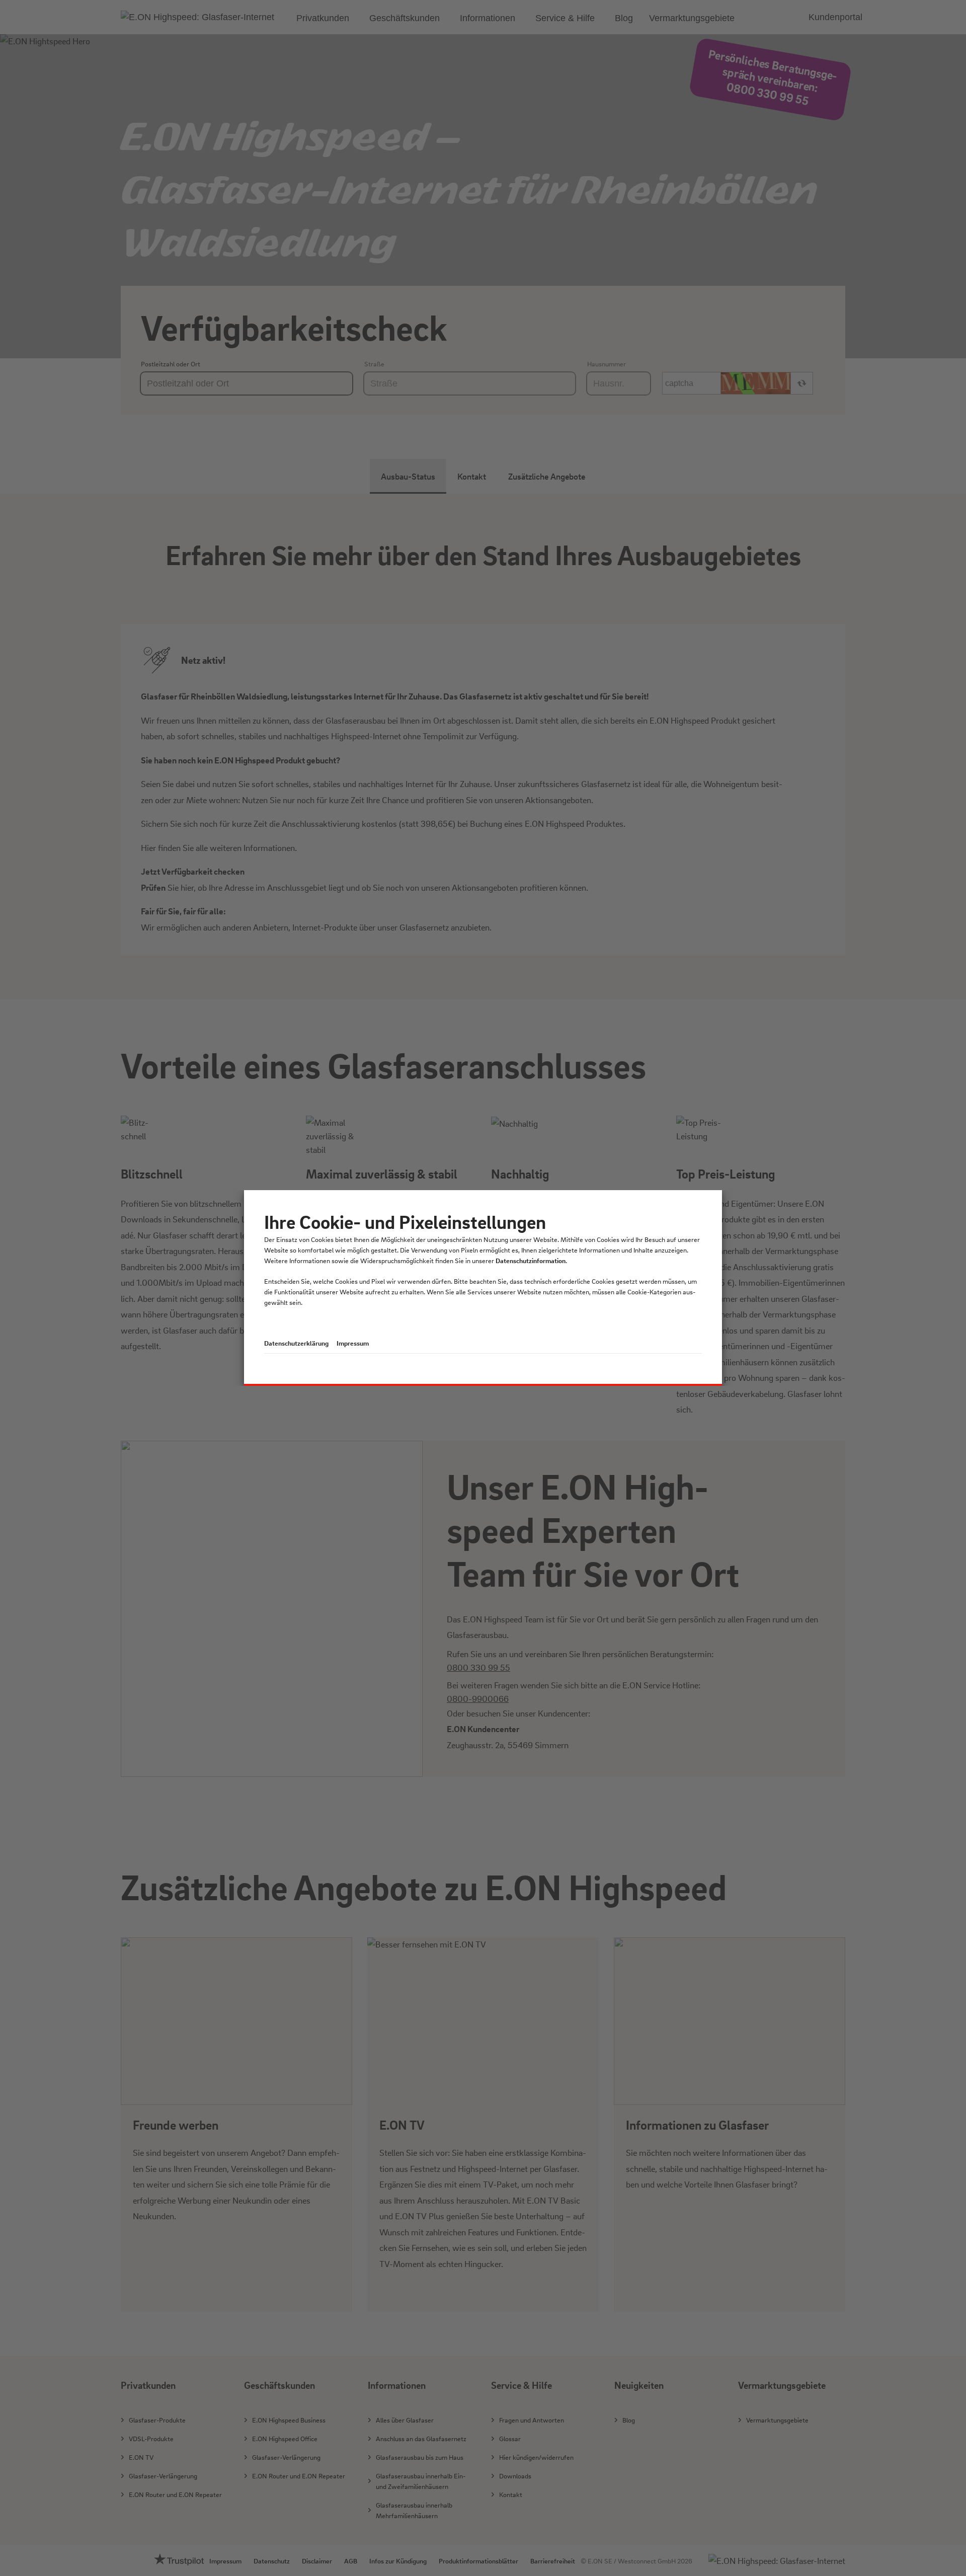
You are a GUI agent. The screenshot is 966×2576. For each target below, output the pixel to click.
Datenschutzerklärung (296, 1343)
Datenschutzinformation (531, 1260)
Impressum (353, 1343)
